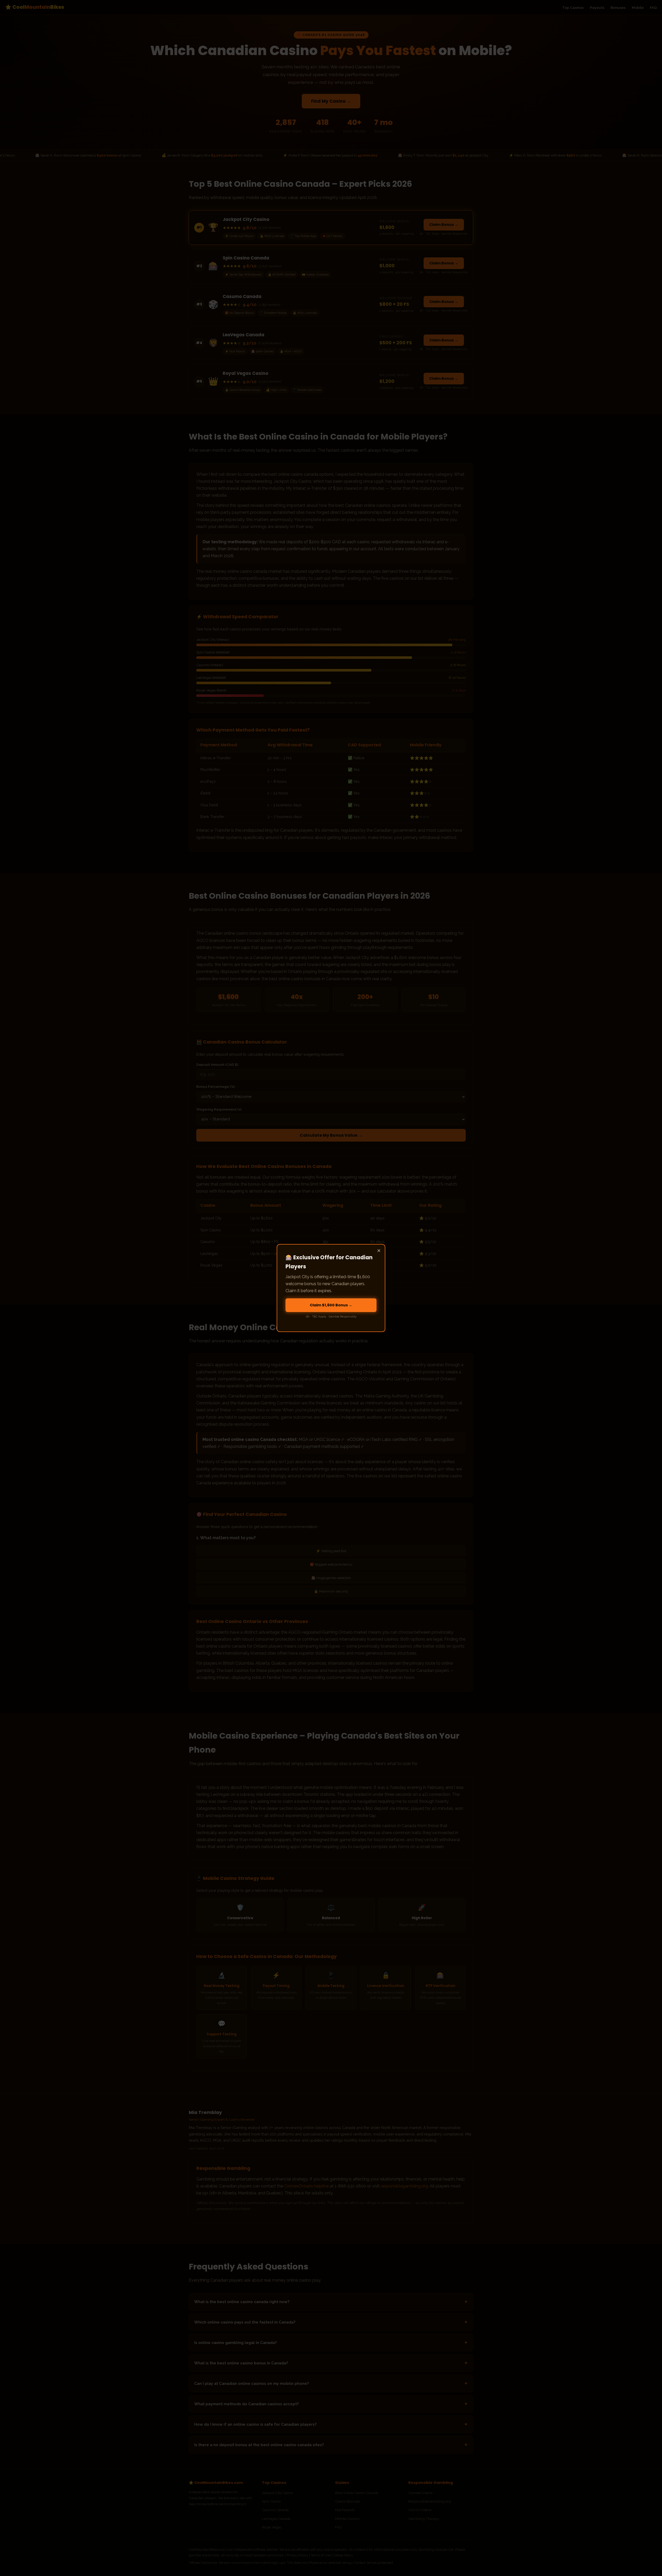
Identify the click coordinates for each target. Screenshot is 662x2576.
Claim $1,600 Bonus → (331, 1305)
